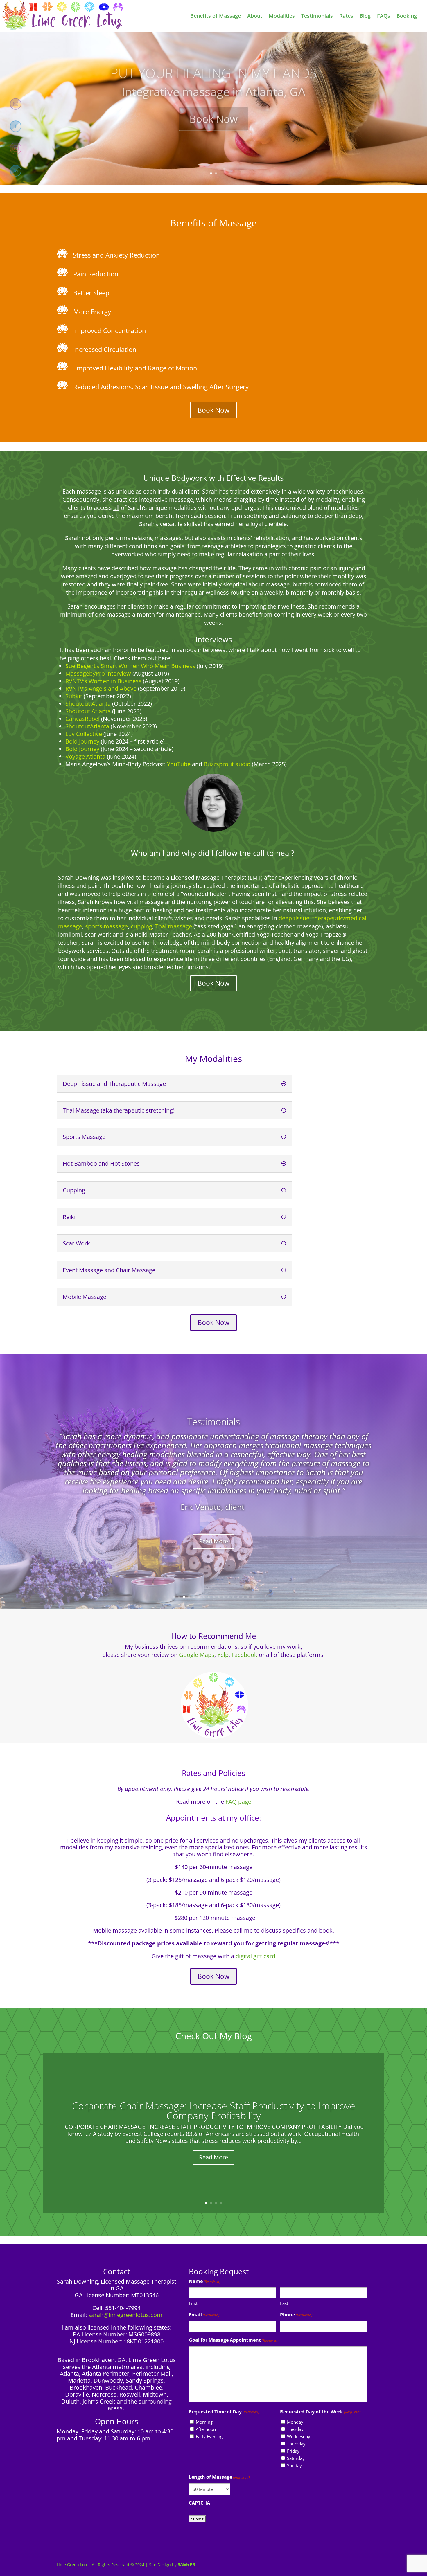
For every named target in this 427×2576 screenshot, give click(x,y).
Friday (293, 2451)
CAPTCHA (199, 2503)
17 (253, 1597)
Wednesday (299, 2436)
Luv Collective (84, 734)
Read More (214, 1541)
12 (228, 1597)
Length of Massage (219, 2477)
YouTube (179, 764)
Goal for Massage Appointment (234, 2340)
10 (219, 1597)
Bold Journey (82, 741)
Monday (295, 2422)
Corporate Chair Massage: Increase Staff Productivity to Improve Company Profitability (214, 2111)
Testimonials (214, 1422)
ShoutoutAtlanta (87, 726)
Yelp (223, 1655)
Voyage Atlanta (85, 756)
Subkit (74, 696)
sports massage (106, 926)
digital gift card (255, 1956)
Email (204, 2315)
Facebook (245, 1655)
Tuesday (295, 2429)
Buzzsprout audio (227, 764)
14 (238, 1597)
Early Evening (209, 2436)
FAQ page (238, 1802)
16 (248, 1597)
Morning (204, 2422)
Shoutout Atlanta (89, 711)
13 (233, 1597)
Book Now (214, 112)
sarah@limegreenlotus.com (125, 2315)
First (193, 2303)
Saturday (296, 2458)
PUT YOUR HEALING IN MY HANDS (214, 66)
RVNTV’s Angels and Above (101, 688)
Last (284, 2303)
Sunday (294, 2465)
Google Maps (197, 1655)
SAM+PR (186, 2564)
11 (224, 1597)
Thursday (296, 2444)
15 (243, 1597)
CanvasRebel (82, 719)
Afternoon (206, 2429)
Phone (296, 2315)
